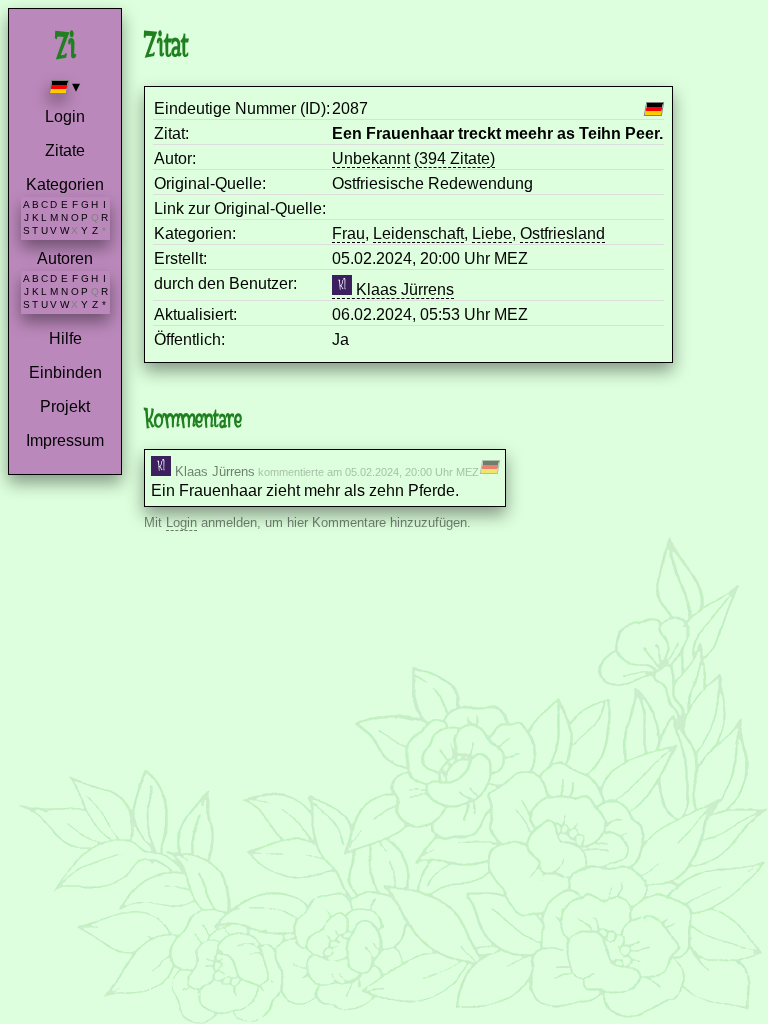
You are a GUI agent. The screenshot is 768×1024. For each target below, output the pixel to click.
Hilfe (65, 338)
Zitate (65, 150)
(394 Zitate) (454, 158)
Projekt (65, 406)
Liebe (492, 233)
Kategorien (65, 184)
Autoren (65, 258)
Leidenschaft (418, 233)
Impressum (65, 440)
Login (65, 116)
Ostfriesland (562, 233)
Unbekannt (371, 158)
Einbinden (65, 372)
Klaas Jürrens (403, 289)
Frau (348, 233)
